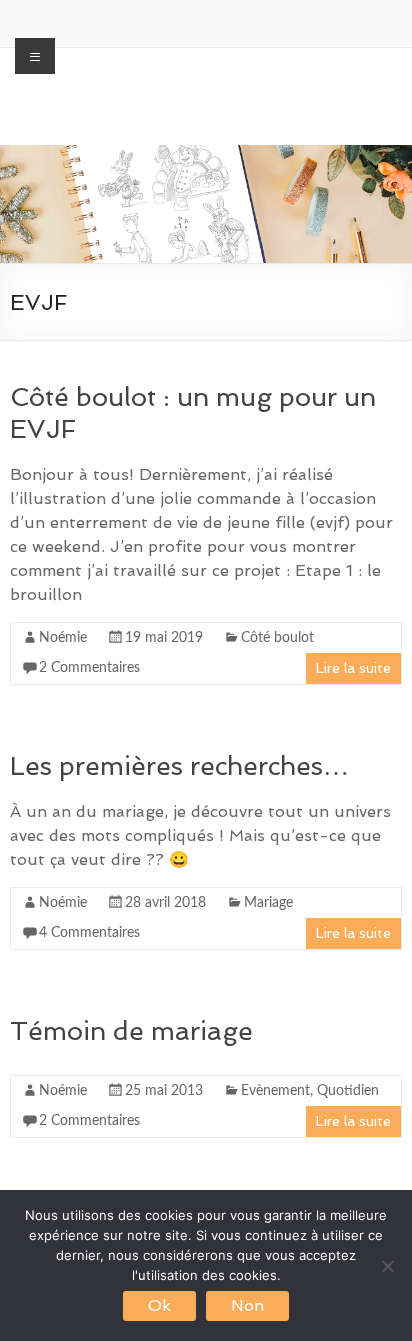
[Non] (387, 1266)
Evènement (275, 1091)
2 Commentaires (89, 668)
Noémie (63, 638)
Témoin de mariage (131, 1031)
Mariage (268, 903)
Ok (159, 1305)
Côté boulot (277, 638)
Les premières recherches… (179, 766)
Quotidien (348, 1091)
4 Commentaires (89, 933)
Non (247, 1305)
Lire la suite (353, 668)
